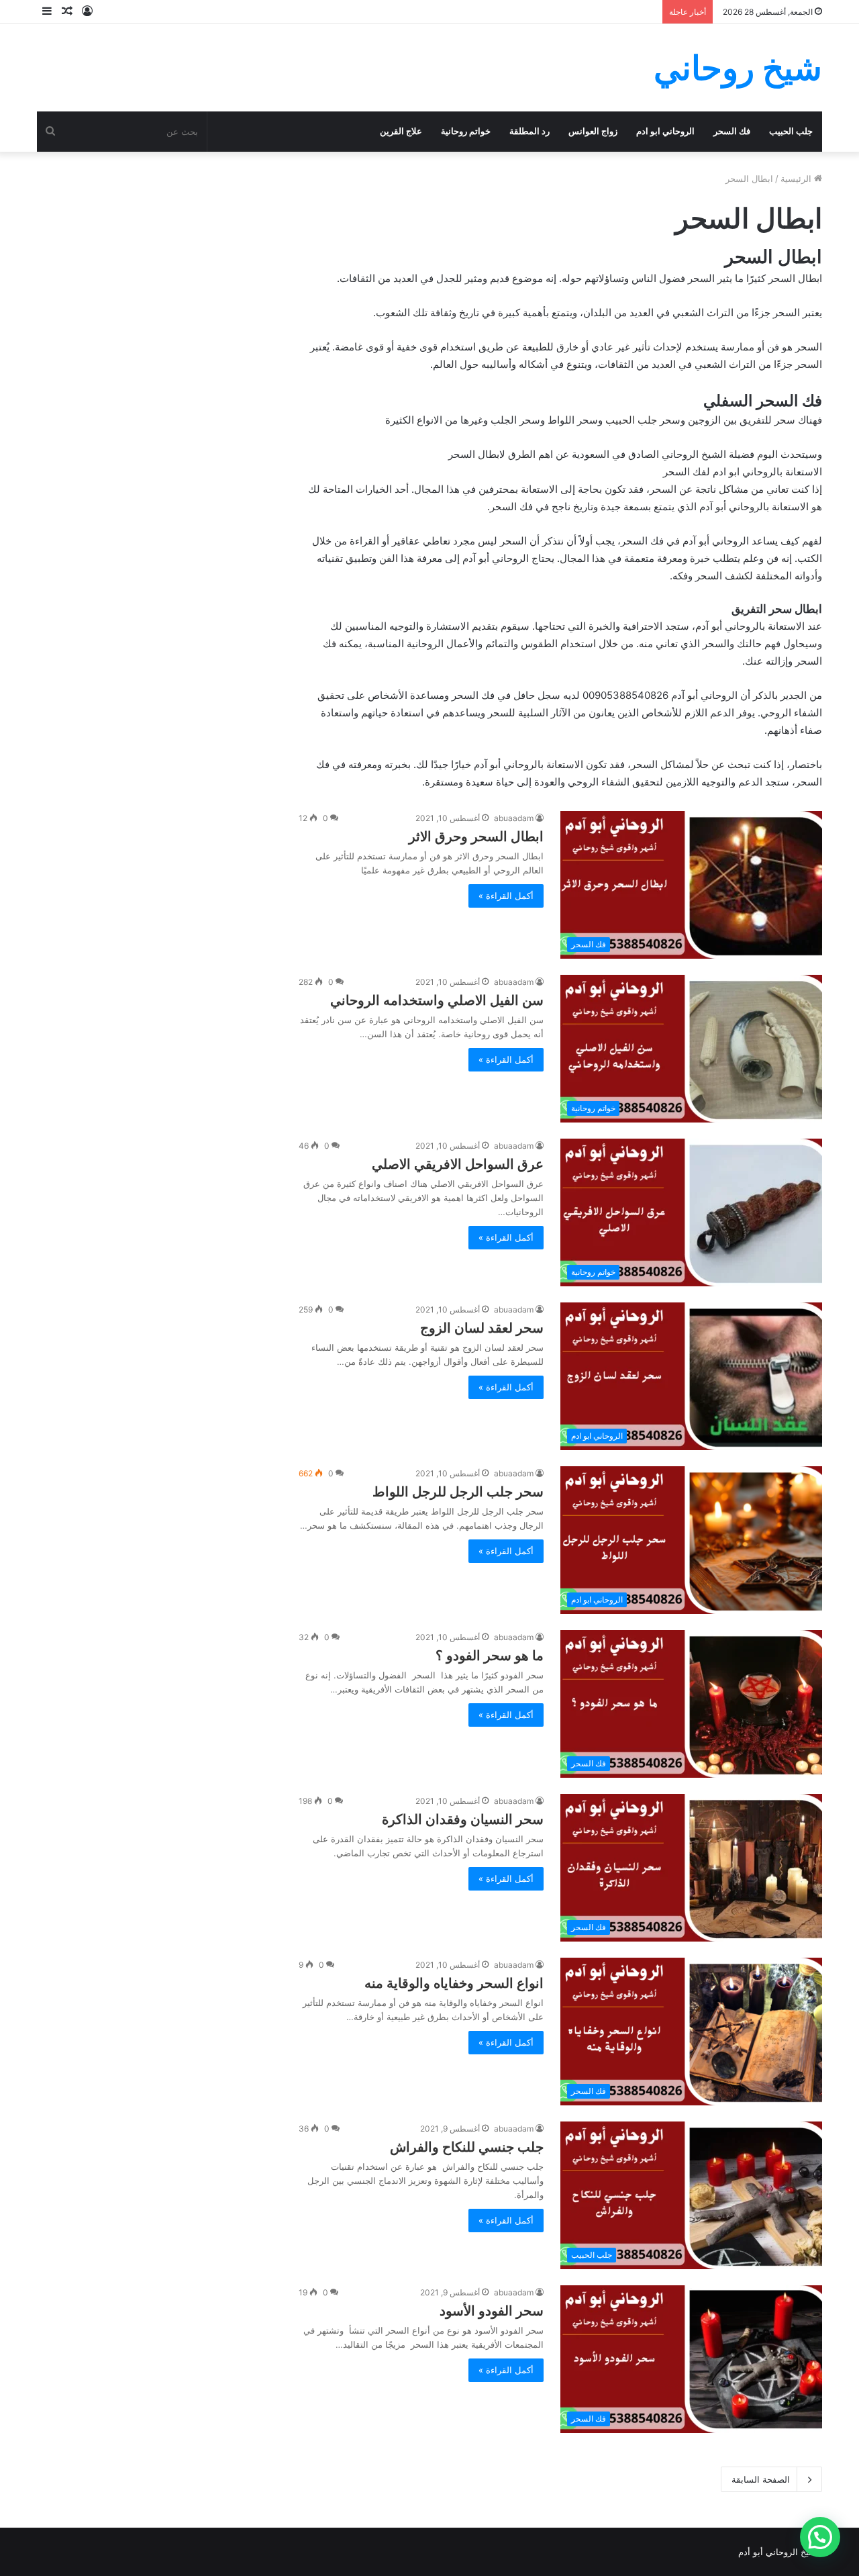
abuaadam (514, 818)
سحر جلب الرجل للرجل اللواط (458, 1492)
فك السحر (732, 131)
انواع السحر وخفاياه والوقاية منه (454, 1983)
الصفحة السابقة (761, 2479)
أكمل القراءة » (506, 896)
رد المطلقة (529, 131)
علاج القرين (401, 131)
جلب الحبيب (791, 131)
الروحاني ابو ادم (665, 131)
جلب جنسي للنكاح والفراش (467, 2147)
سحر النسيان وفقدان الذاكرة (463, 1819)
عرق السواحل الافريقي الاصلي (458, 1164)
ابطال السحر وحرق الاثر (476, 837)
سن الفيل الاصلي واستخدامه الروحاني (437, 1000)
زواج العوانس (593, 131)
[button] (820, 2537)
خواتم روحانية (466, 131)
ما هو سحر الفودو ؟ (490, 1656)
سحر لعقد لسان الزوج (482, 1328)
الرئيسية (797, 179)
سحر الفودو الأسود (492, 2311)
